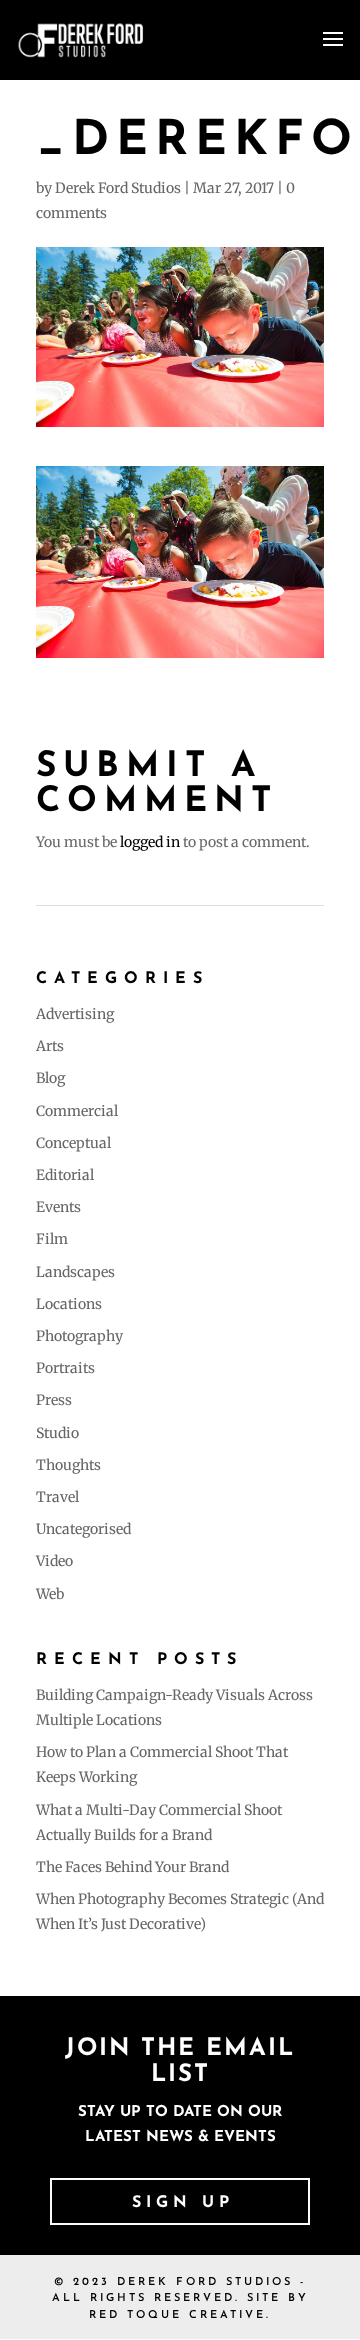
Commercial (77, 1111)
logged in (150, 842)
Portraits (65, 1368)
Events (58, 1207)
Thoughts (68, 1465)
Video (54, 1561)
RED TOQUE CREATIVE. (180, 2315)
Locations (69, 1304)
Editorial (65, 1175)
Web (50, 1594)
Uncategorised (83, 1529)
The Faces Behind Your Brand (132, 1867)
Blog (50, 1078)
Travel (57, 1497)
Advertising (75, 1014)
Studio (57, 1433)
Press (54, 1400)
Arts (50, 1046)
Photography (79, 1336)
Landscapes (75, 1272)
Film (52, 1239)
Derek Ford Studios (118, 188)
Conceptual (73, 1143)
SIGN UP (183, 2203)
